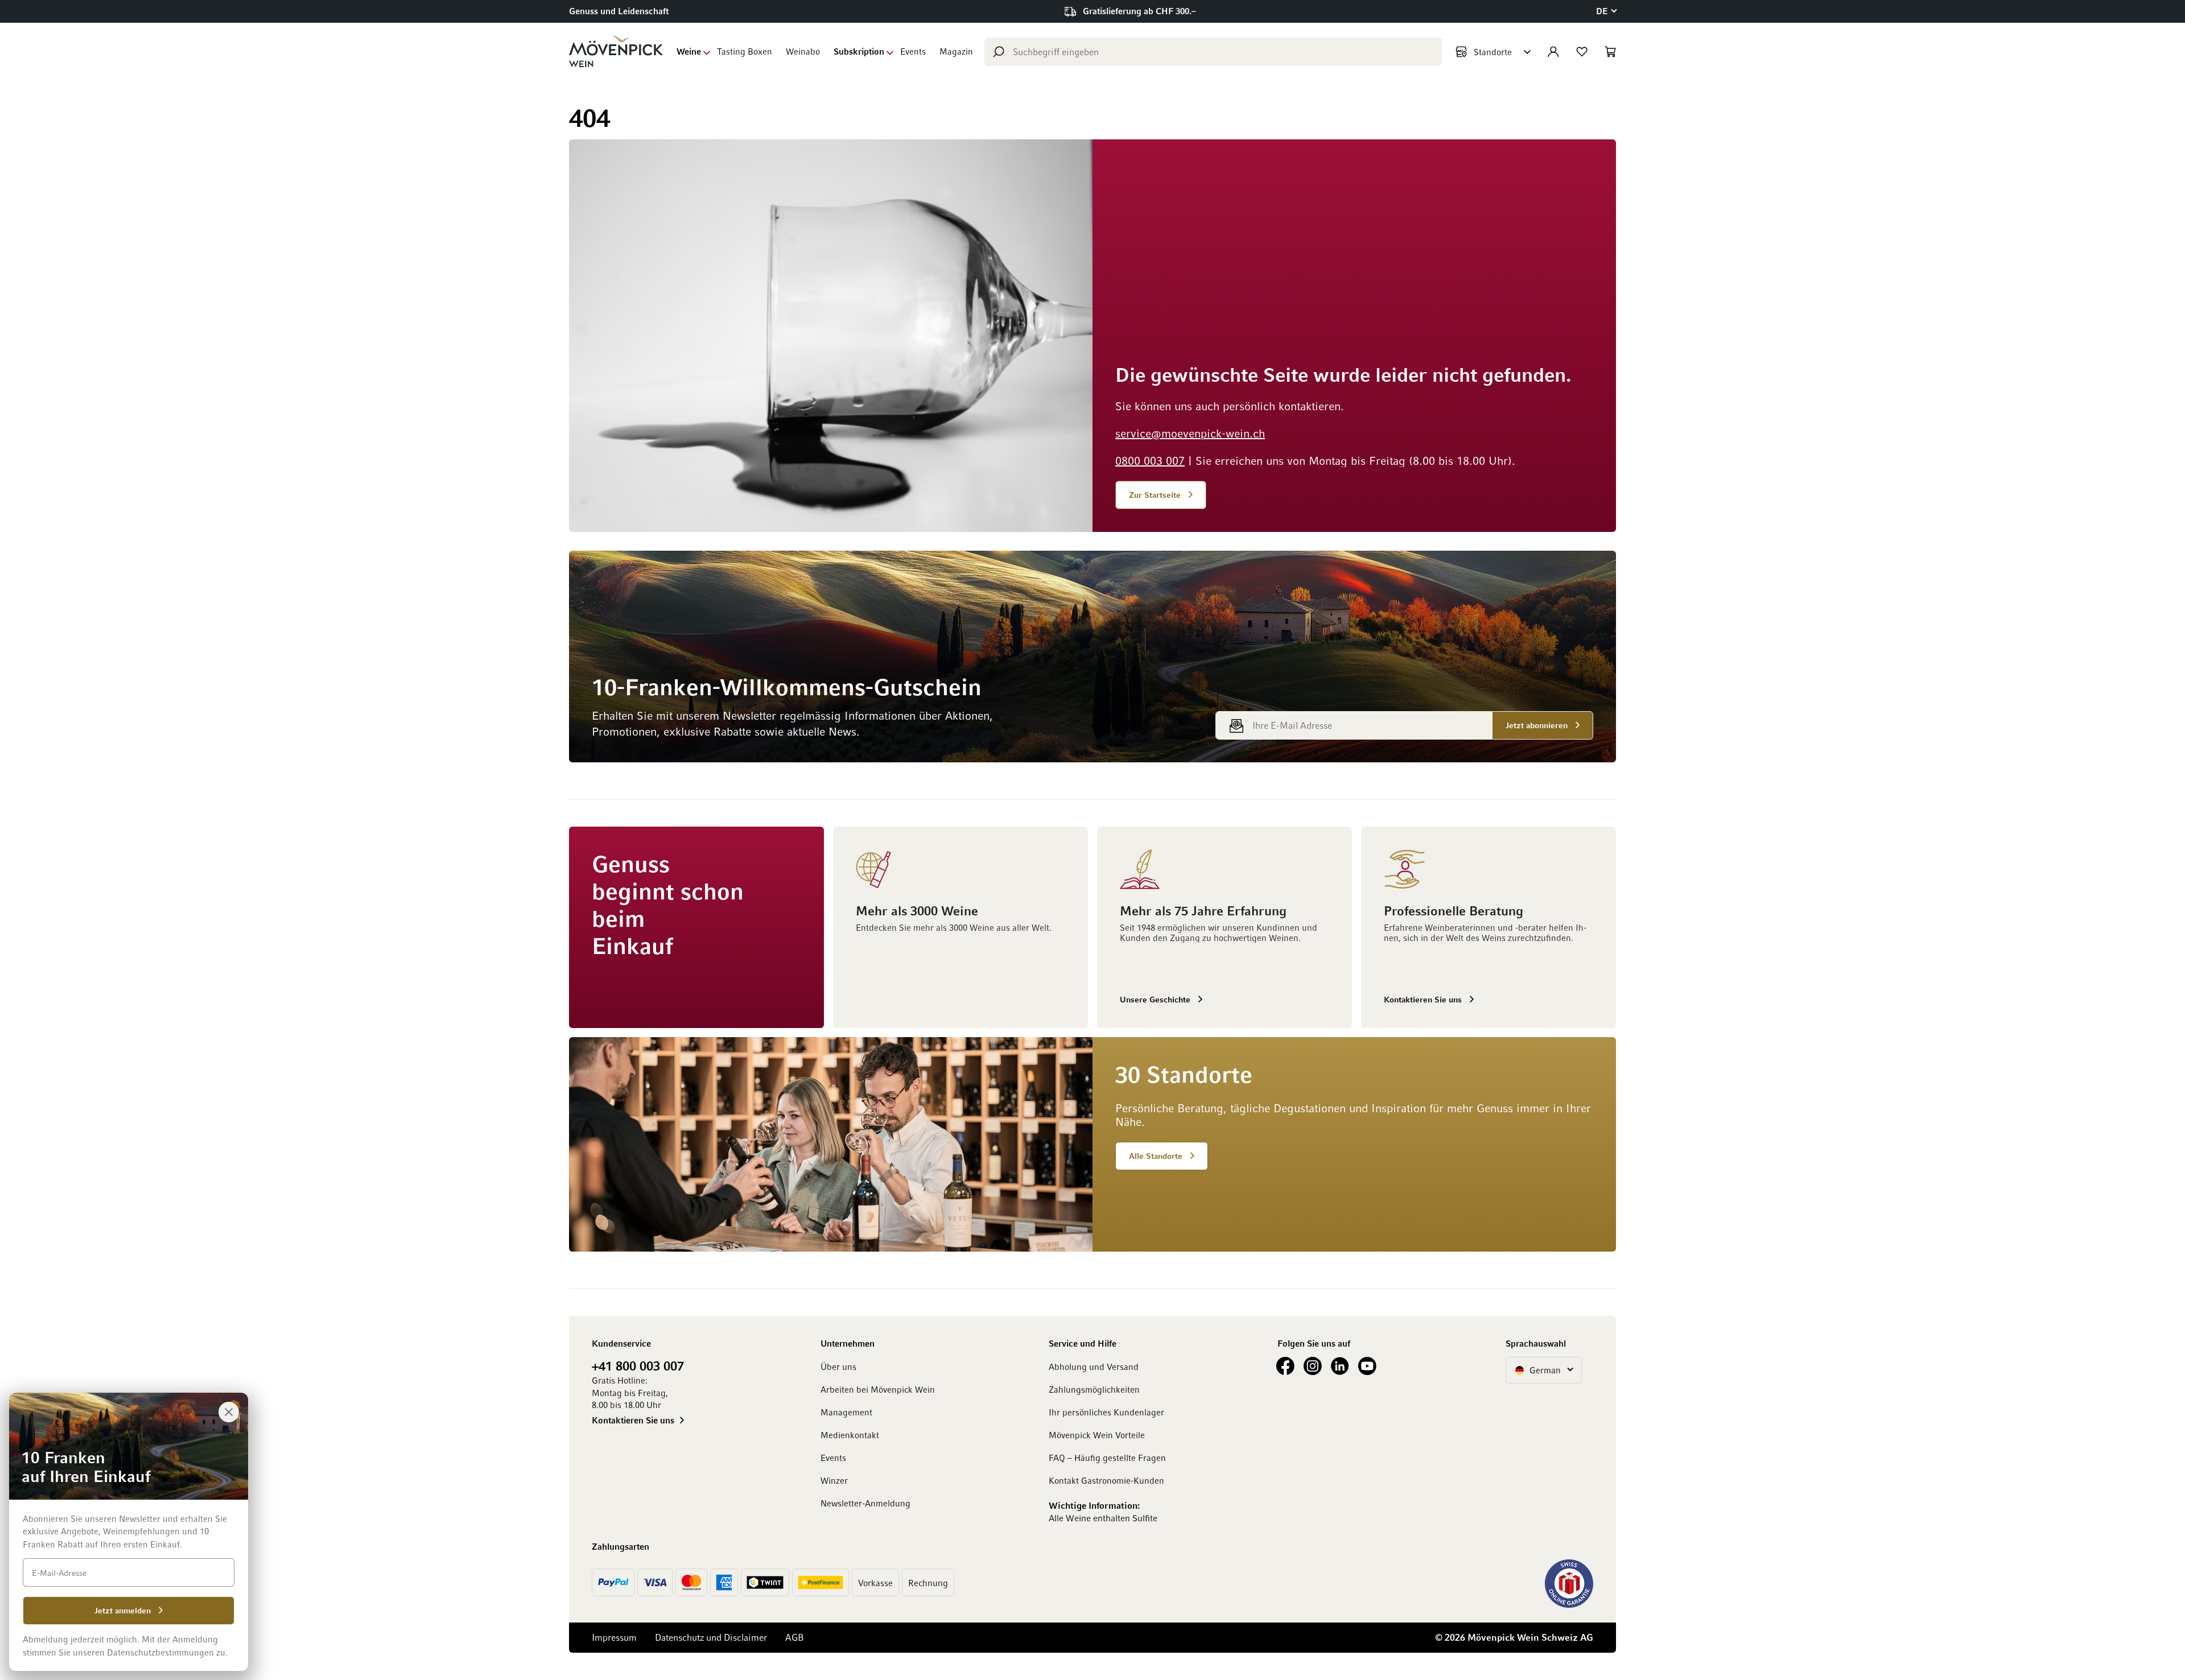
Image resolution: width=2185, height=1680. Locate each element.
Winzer (834, 1480)
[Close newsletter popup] (229, 1412)
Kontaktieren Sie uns (633, 1420)
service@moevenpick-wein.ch (1190, 433)
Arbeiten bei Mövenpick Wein (878, 1389)
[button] (1606, 11)
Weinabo (803, 51)
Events (913, 51)
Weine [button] (689, 51)
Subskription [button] (859, 51)
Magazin (956, 51)
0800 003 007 (1150, 460)
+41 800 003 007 (638, 1365)
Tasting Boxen (745, 51)
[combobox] (1213, 52)
